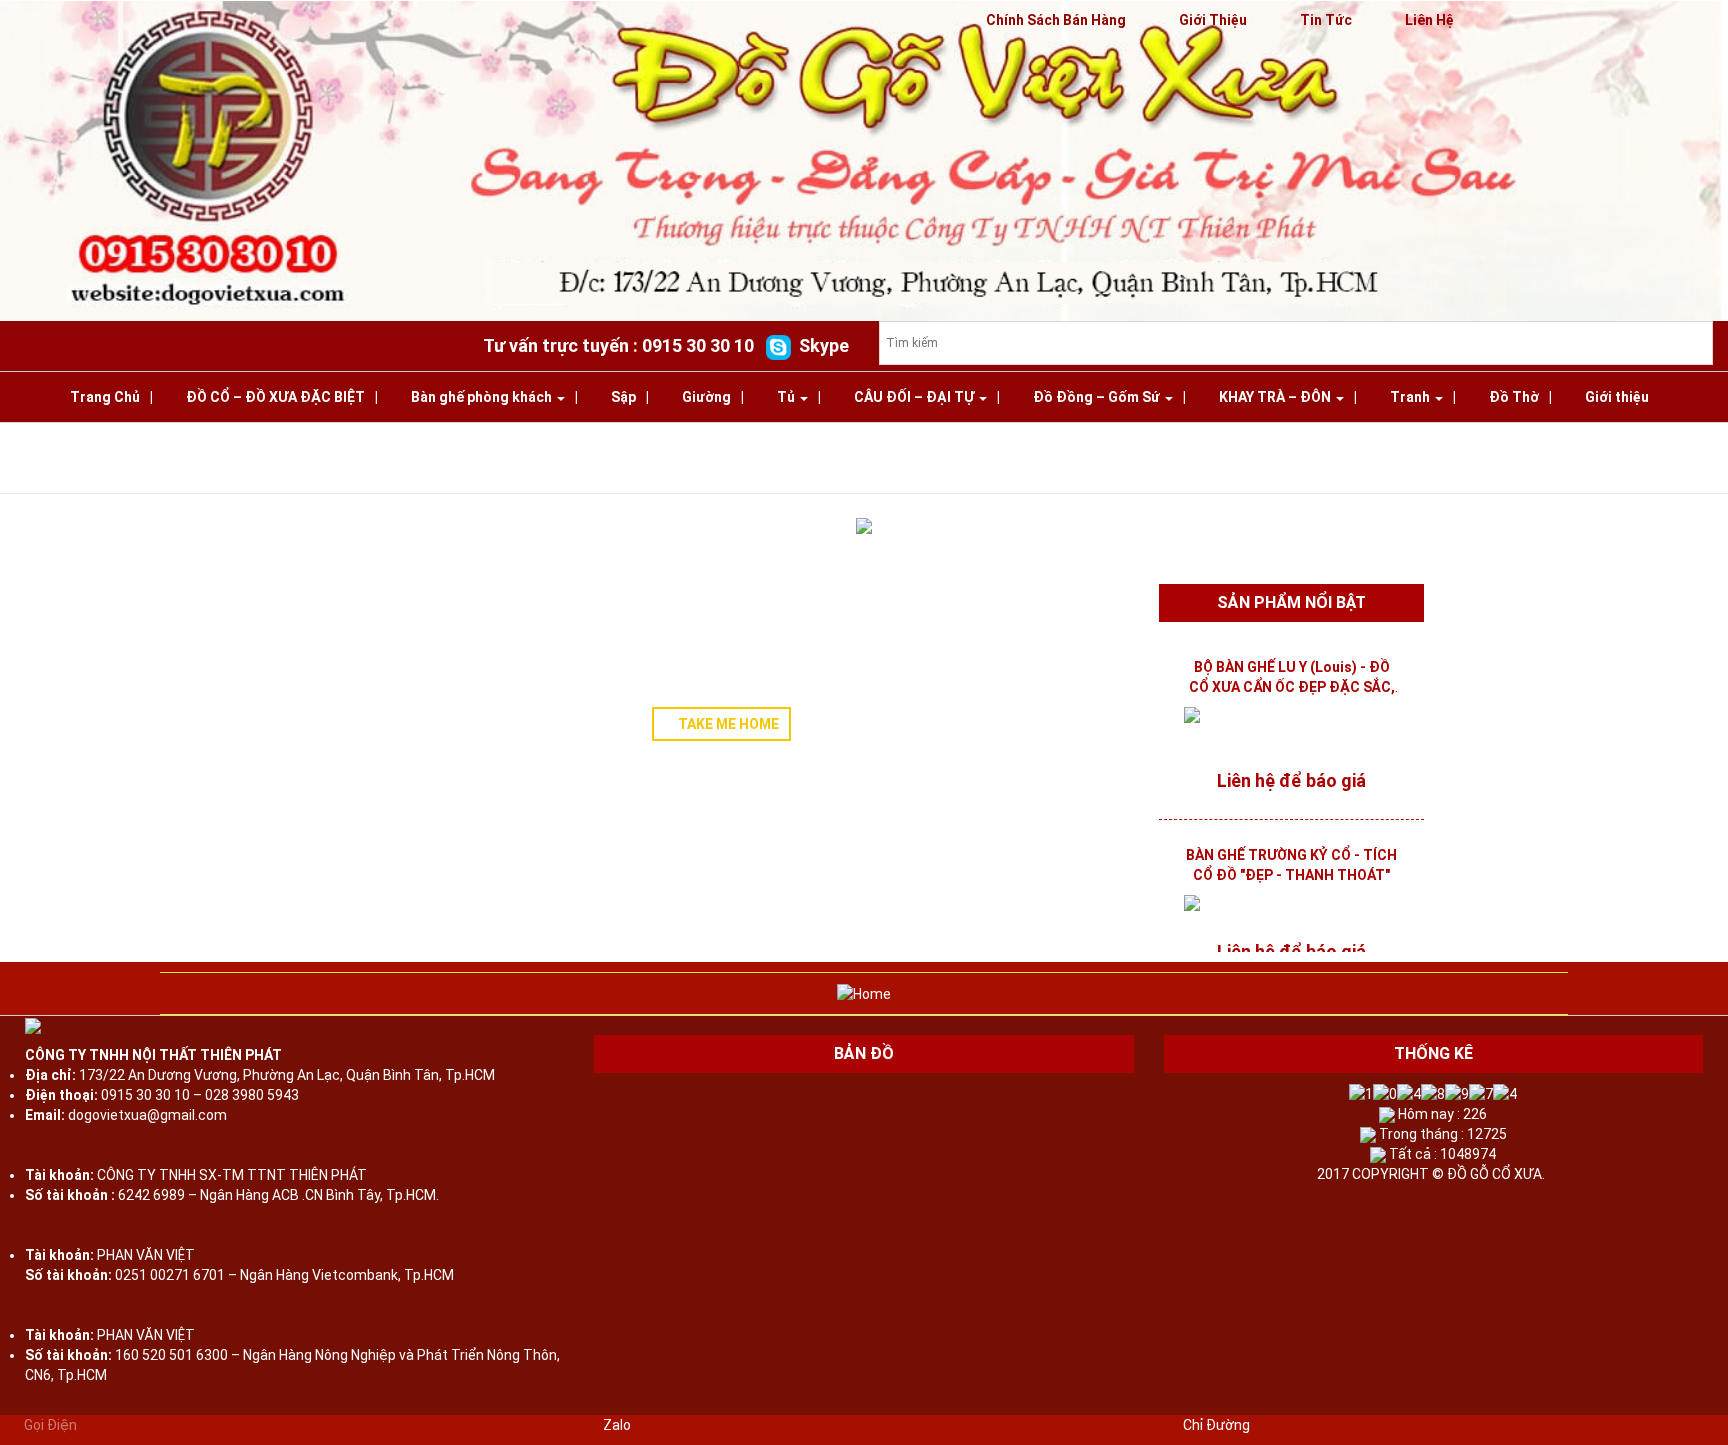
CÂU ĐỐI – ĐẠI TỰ (915, 397)
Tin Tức (1326, 20)
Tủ (787, 397)
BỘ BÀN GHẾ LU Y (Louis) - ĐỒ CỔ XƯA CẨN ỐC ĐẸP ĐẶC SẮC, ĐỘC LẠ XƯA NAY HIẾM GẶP (1292, 687)
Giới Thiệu (1213, 20)
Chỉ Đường (1216, 1425)
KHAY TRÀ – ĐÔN (1276, 397)
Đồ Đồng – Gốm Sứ (1098, 397)
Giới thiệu (1617, 397)
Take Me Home (727, 724)
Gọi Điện (50, 1425)
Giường (706, 397)
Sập (623, 397)
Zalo (617, 1425)
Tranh (1411, 397)
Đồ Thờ (1514, 397)
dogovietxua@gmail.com (147, 1115)
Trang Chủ (105, 397)
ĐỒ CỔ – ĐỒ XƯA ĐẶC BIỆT (275, 397)
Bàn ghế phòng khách (483, 397)
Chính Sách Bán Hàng (1056, 20)
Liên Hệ (1429, 20)
